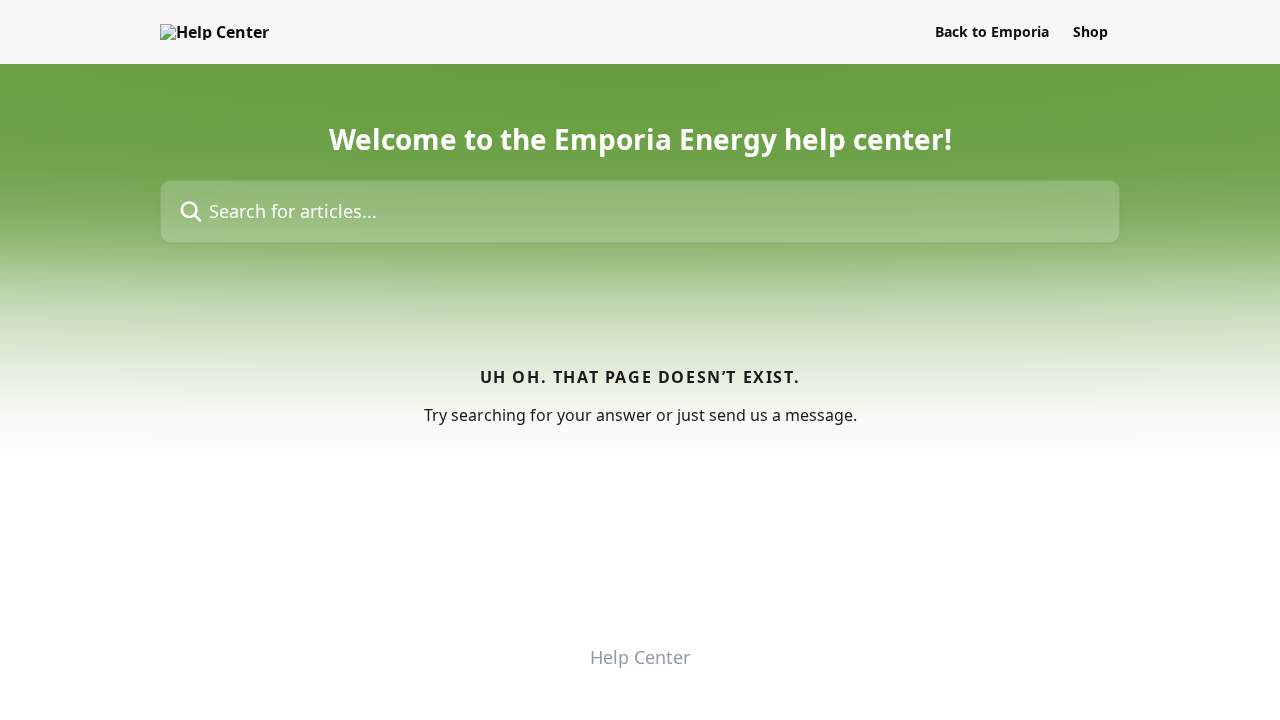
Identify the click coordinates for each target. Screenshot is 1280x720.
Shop (1090, 32)
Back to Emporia (992, 32)
